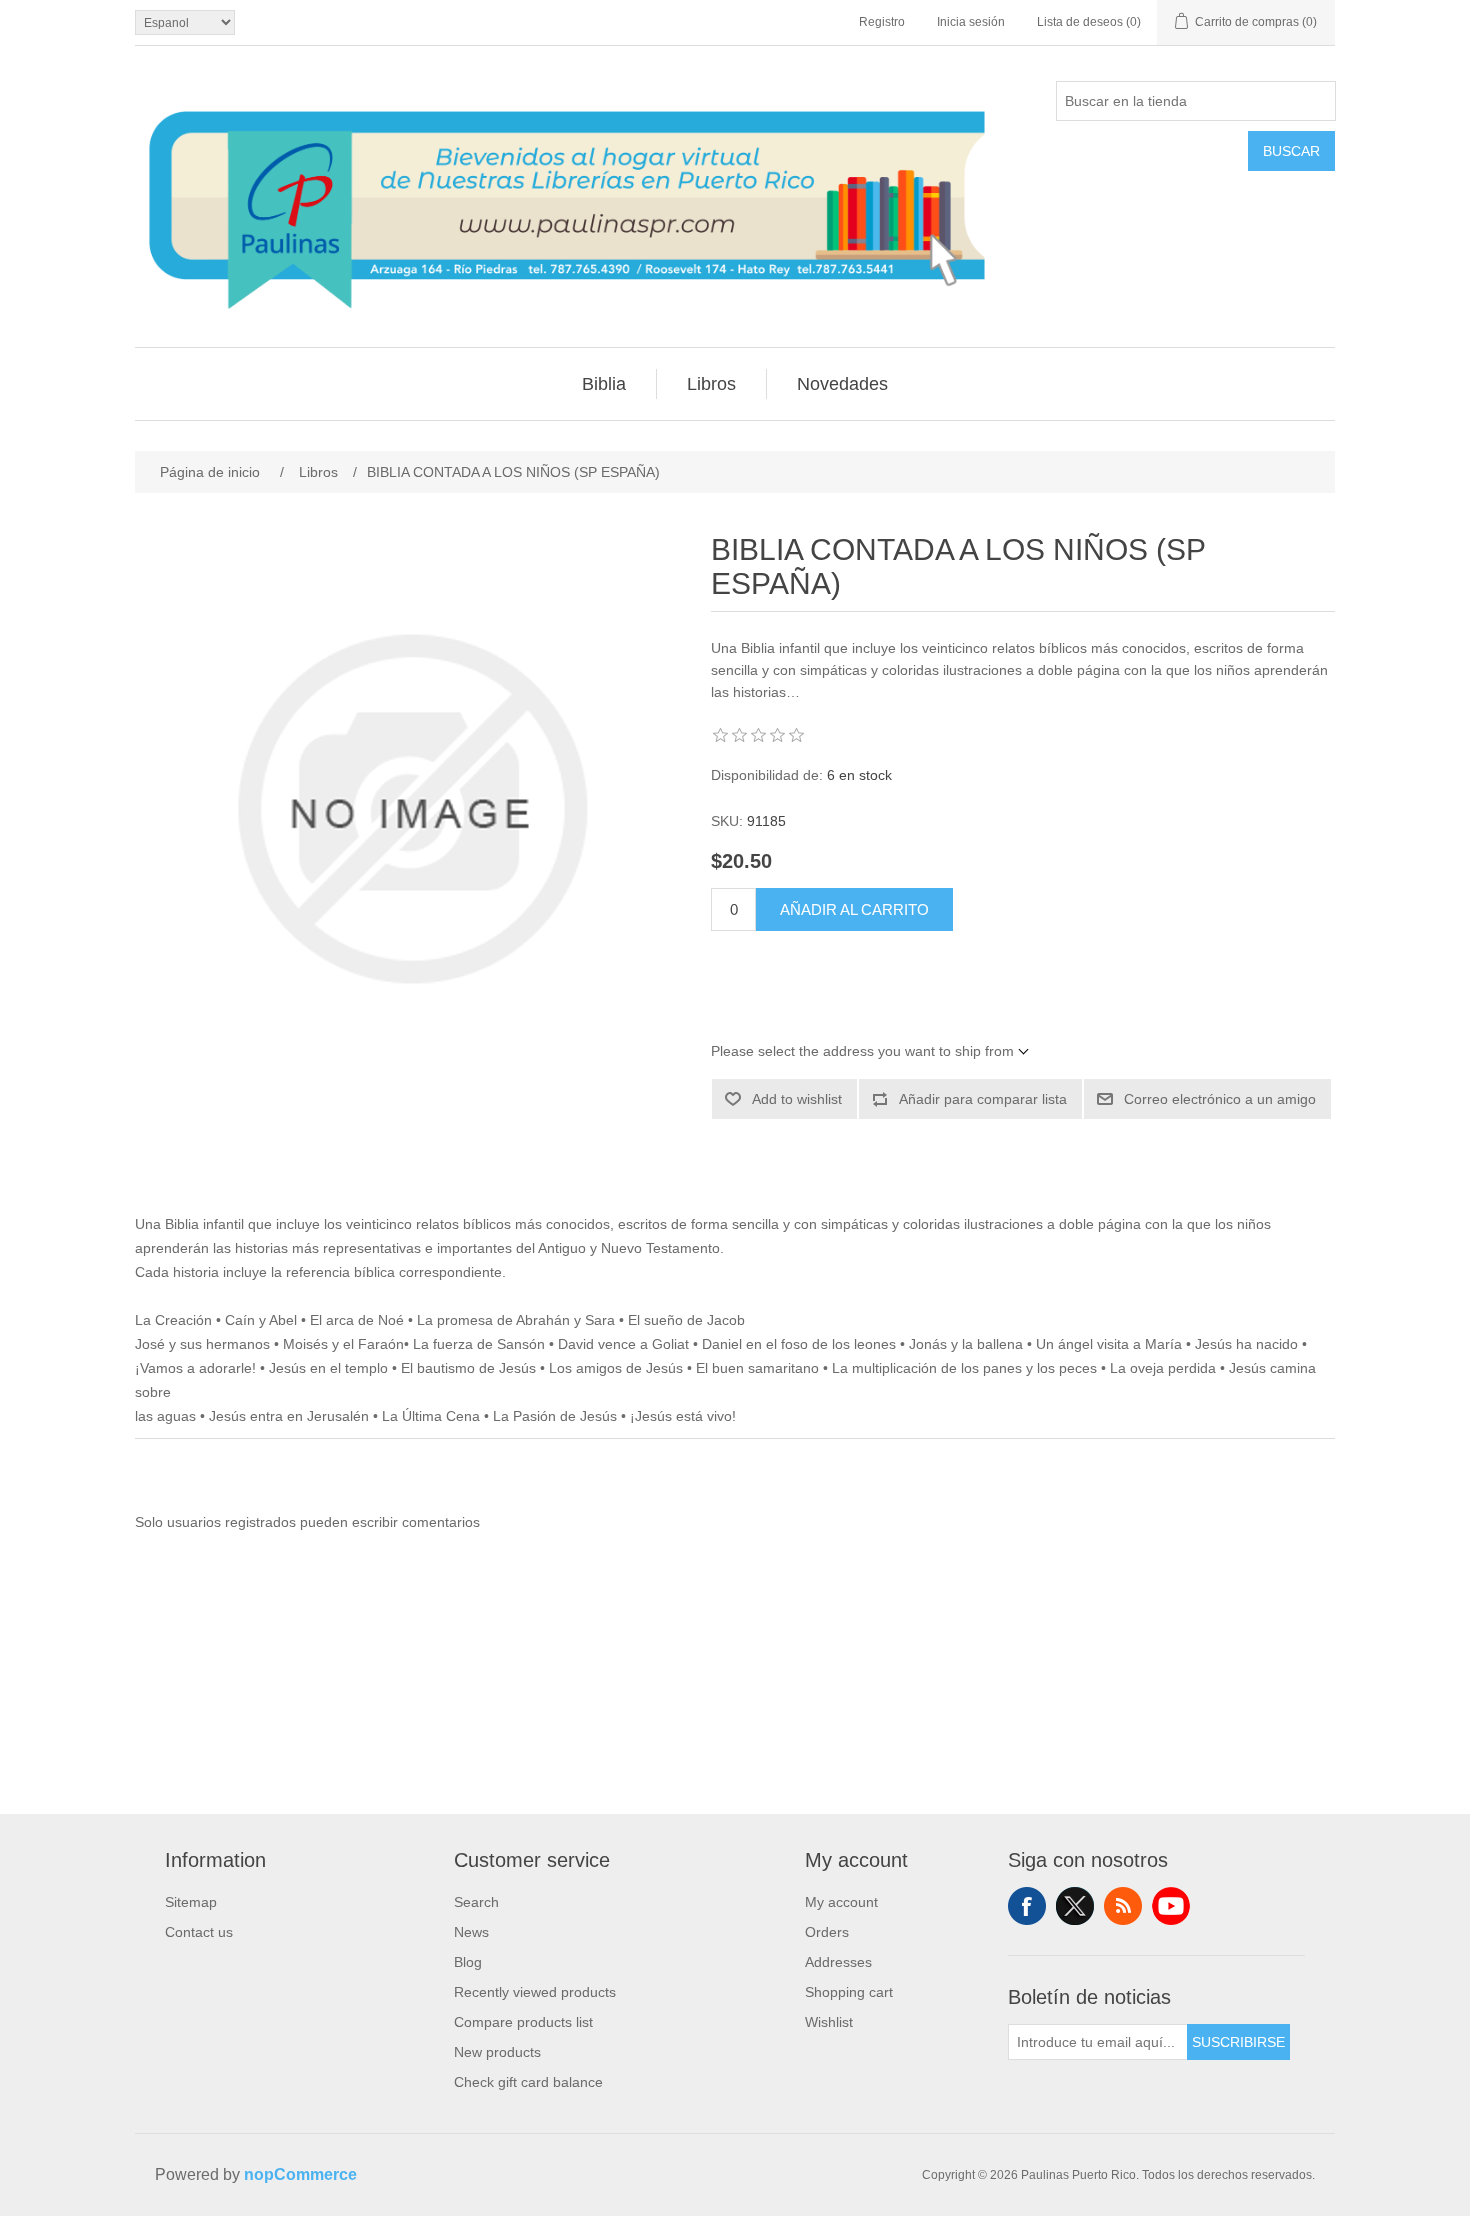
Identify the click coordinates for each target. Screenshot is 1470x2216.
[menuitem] (604, 384)
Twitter (1075, 1906)
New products (497, 2052)
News (471, 1932)
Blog (468, 1962)
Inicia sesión (971, 22)
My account (841, 1902)
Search (476, 1902)
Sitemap (191, 1902)
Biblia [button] (604, 384)
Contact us (199, 1932)
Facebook (1027, 1906)
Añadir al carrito (854, 909)
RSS (1123, 1906)
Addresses (838, 1962)
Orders (827, 1932)
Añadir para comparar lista (983, 1099)
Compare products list (523, 2022)
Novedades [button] (842, 384)
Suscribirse (1238, 2042)
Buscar (1291, 151)
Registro (882, 22)
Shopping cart (849, 1992)
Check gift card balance (528, 2082)
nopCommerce (300, 2174)
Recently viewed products (535, 1992)
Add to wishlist (797, 1099)
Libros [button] (711, 384)
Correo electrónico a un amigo (1220, 1099)
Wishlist (829, 2022)
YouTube (1171, 1906)
